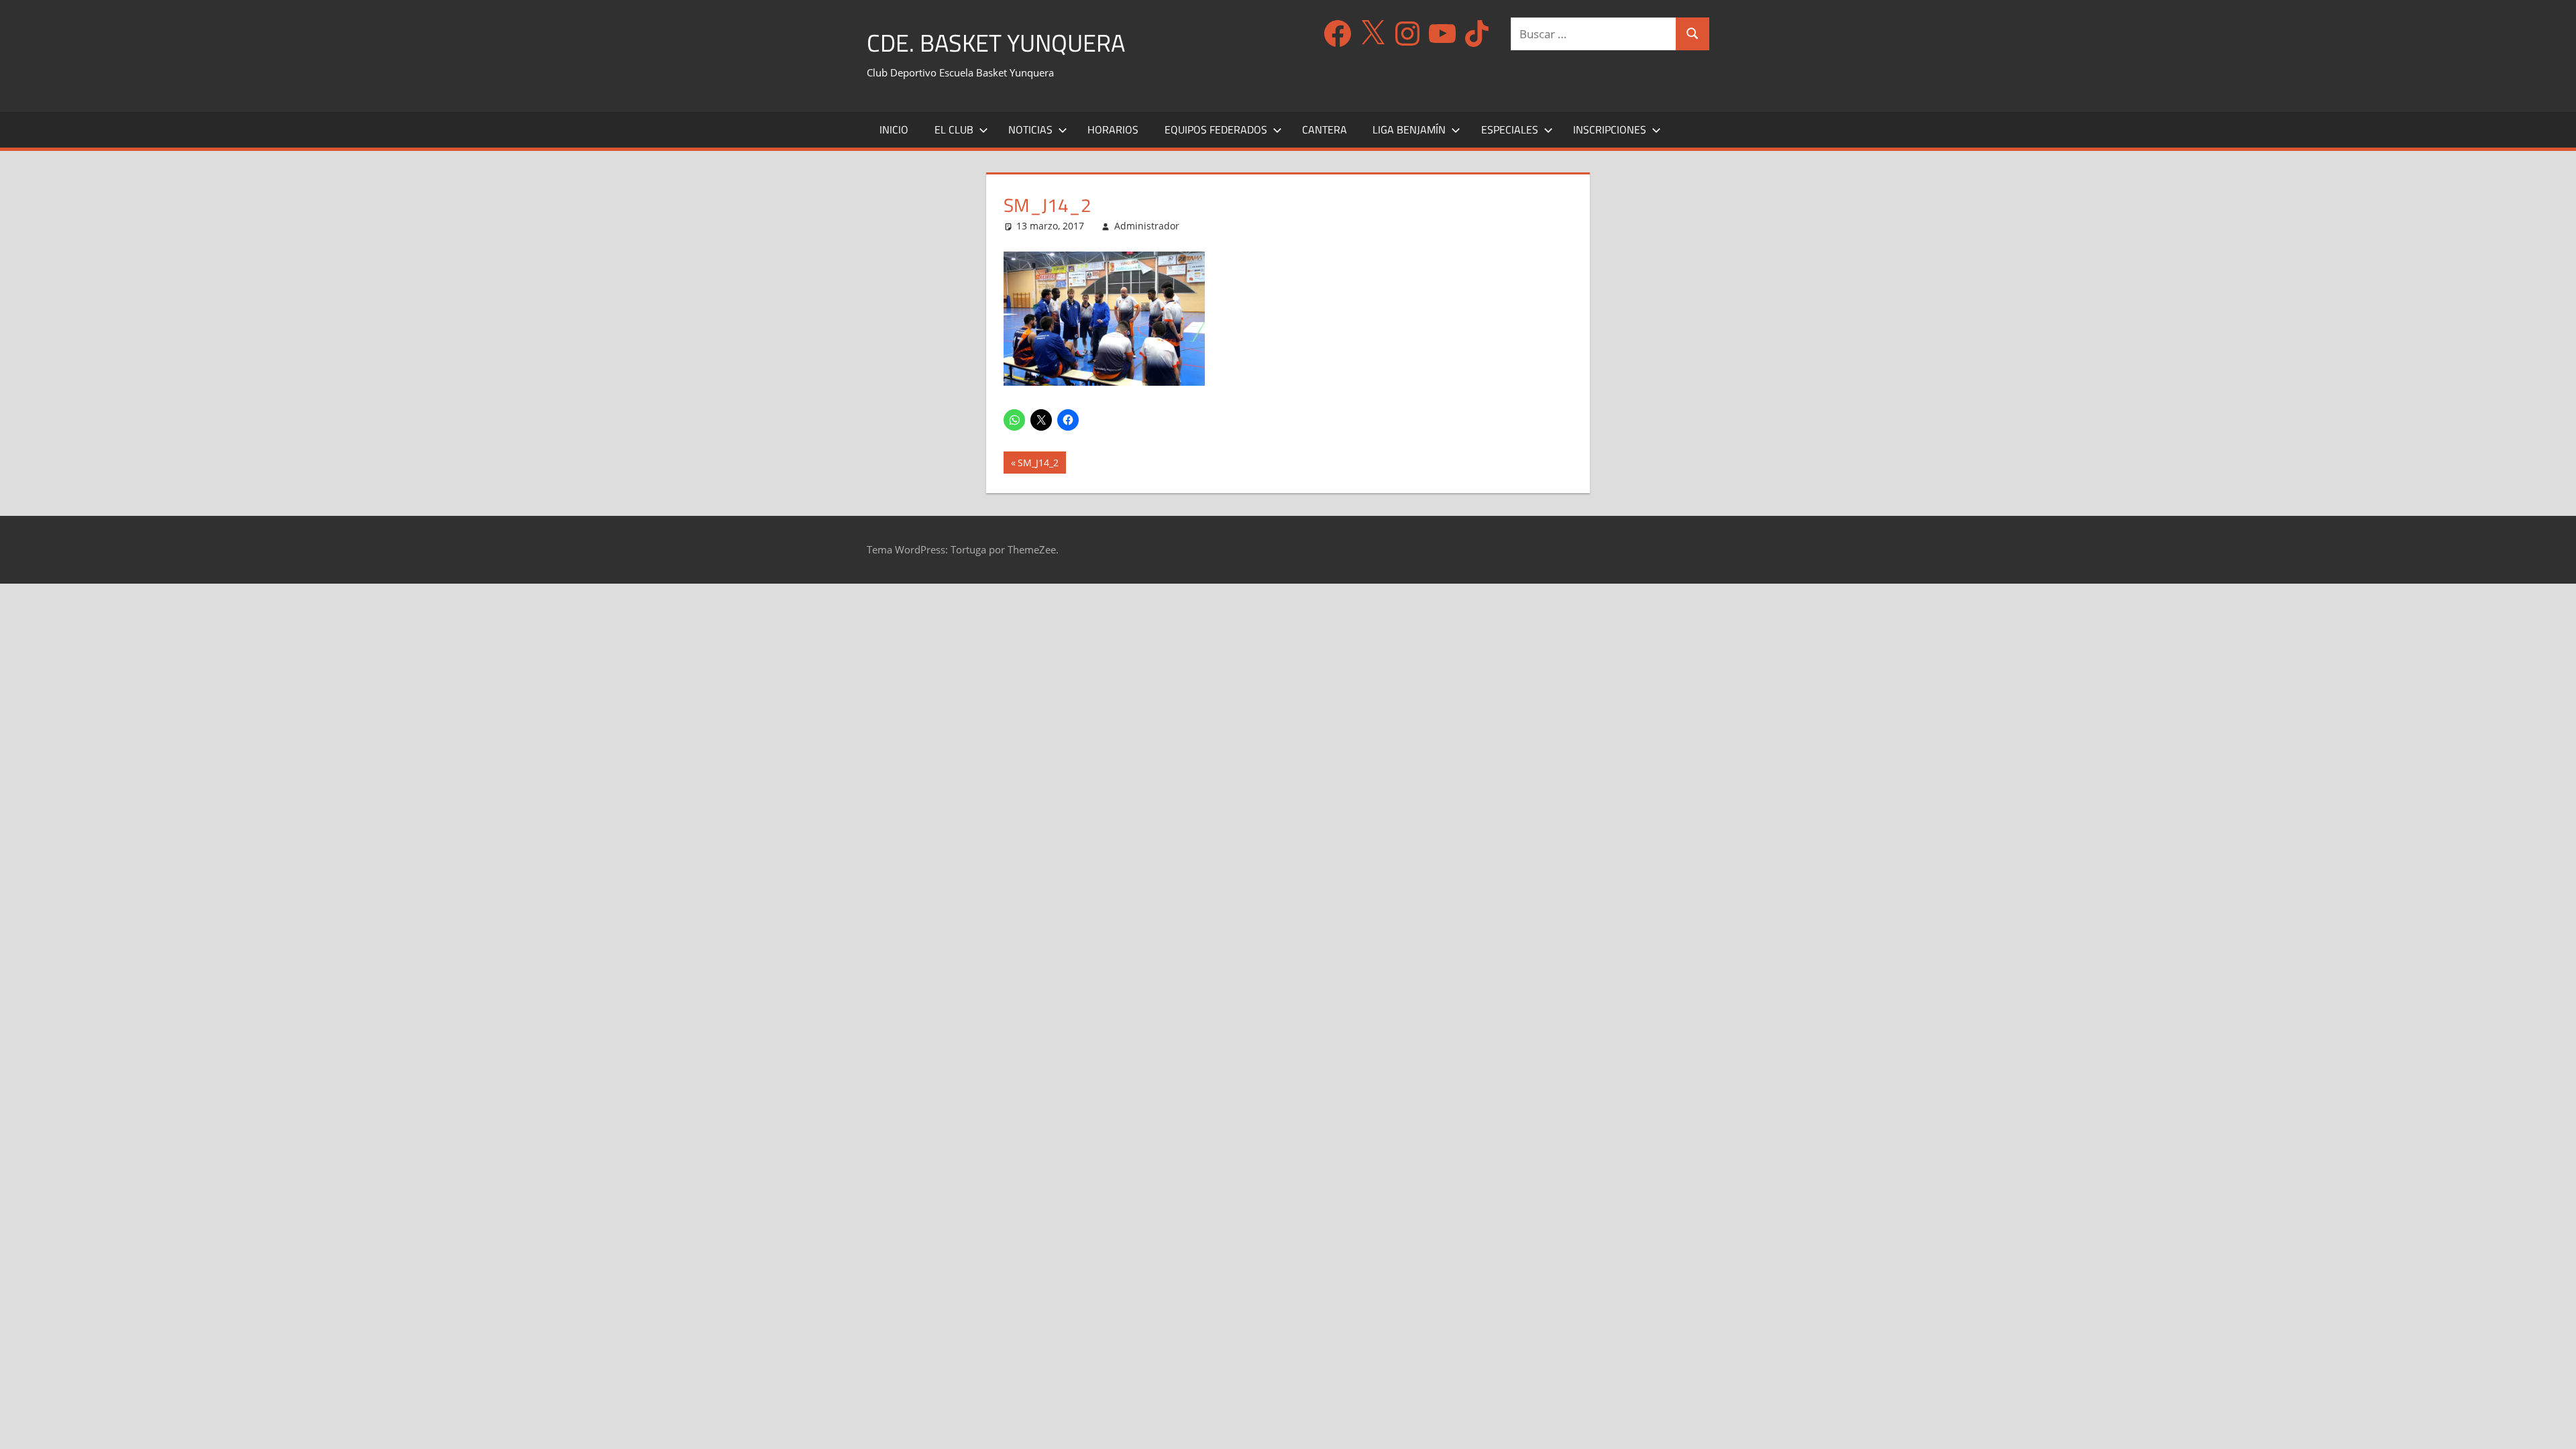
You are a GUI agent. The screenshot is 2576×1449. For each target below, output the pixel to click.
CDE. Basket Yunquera (996, 43)
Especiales (1510, 129)
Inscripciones (1610, 129)
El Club (954, 129)
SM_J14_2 (1038, 465)
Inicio (894, 129)
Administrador (1147, 226)
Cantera (1325, 129)
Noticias (1030, 129)
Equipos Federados (1216, 129)
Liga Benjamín (1409, 129)
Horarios (1113, 129)
